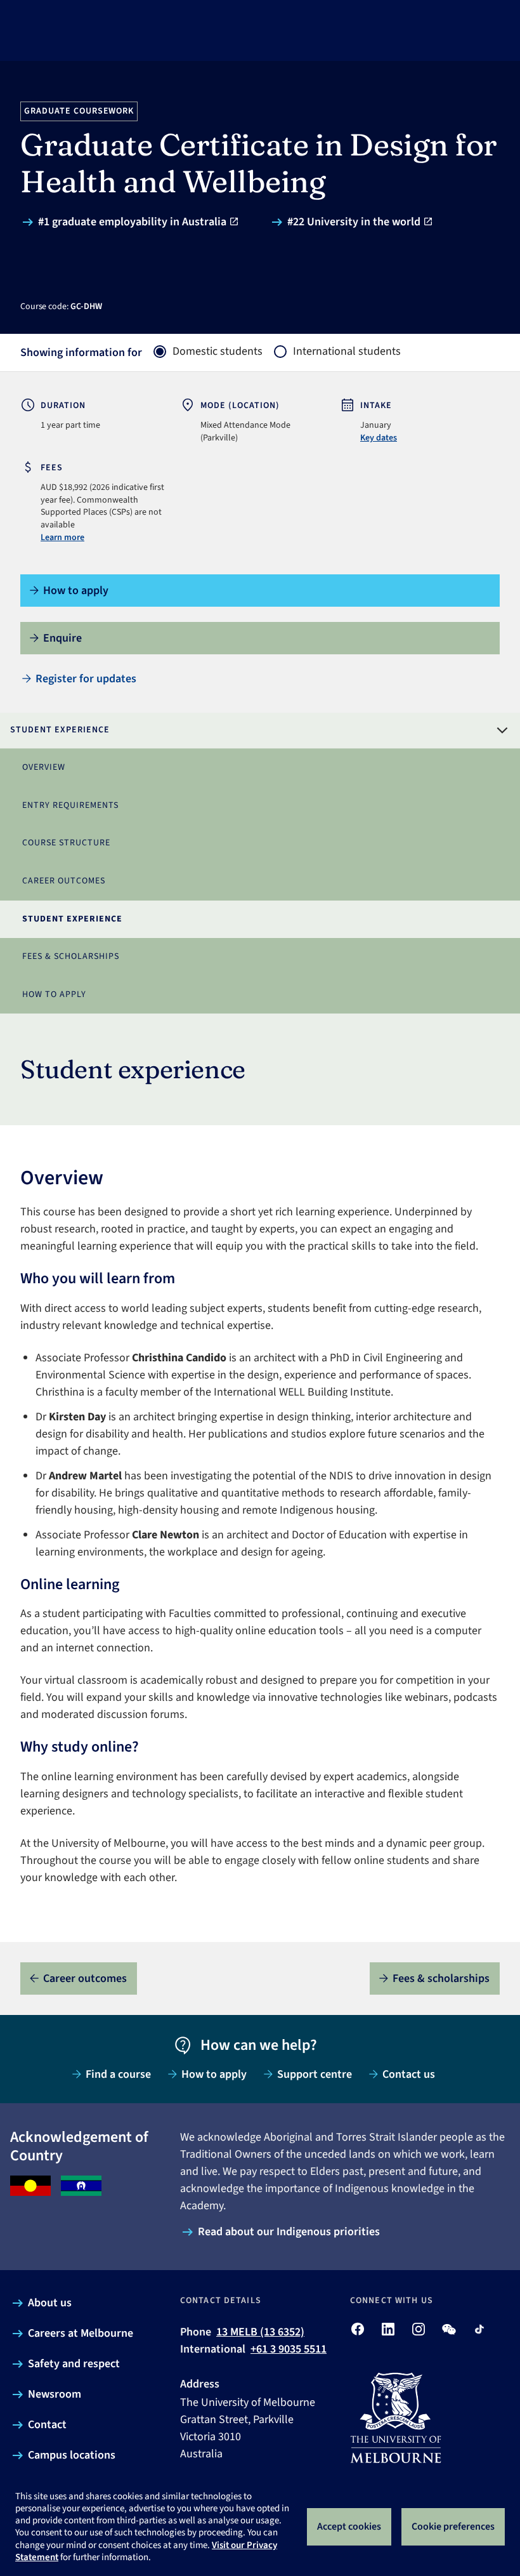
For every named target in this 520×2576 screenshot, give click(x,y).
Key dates (379, 438)
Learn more (62, 538)
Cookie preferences (453, 2526)
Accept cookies (349, 2526)
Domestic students (218, 352)
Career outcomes (64, 881)
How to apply (54, 994)
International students (347, 352)
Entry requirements (70, 805)
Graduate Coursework (79, 111)
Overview (44, 767)
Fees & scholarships (71, 956)
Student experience (72, 919)
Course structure (66, 843)
